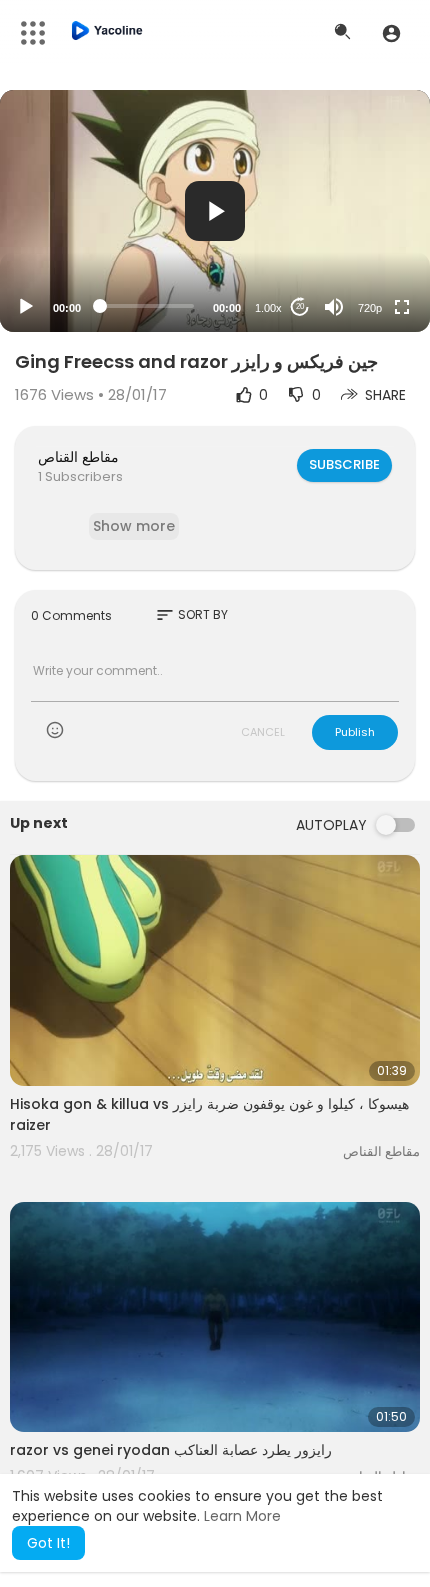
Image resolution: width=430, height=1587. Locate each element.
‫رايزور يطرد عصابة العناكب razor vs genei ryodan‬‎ (171, 1450)
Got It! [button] (48, 1543)
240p (364, 258)
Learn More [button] (242, 1516)
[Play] (26, 307)
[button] (391, 33)
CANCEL (263, 732)
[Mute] (334, 307)
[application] (215, 211)
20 (300, 306)
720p (370, 308)
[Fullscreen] (402, 307)
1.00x (268, 308)
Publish (355, 732)
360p (364, 228)
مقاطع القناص (78, 457)
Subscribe (344, 464)
